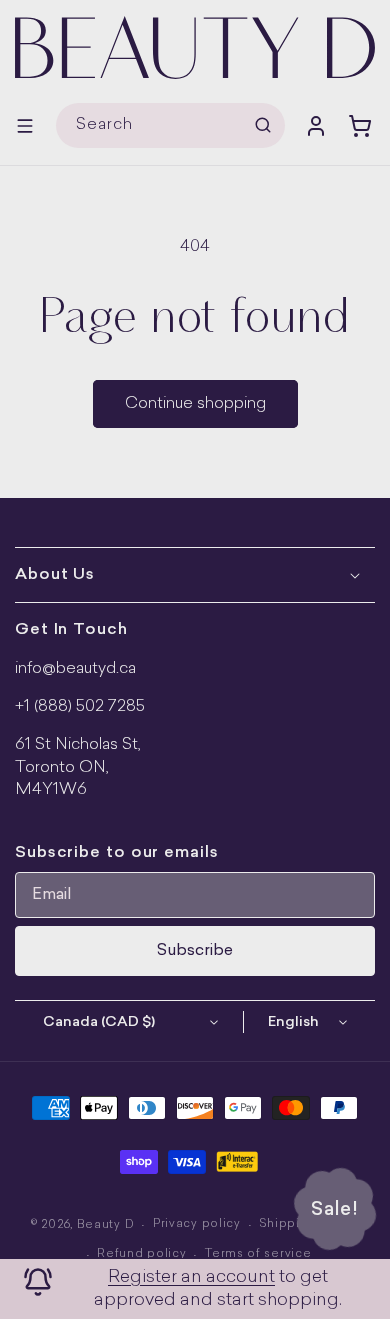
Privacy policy (197, 1224)
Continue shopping (195, 404)
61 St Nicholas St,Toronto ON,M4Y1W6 (78, 767)
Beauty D (106, 1225)
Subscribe (195, 951)
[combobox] (170, 125)
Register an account (191, 1277)
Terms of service (258, 1254)
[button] (25, 126)
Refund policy (141, 1254)
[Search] (263, 125)
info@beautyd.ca (75, 669)
